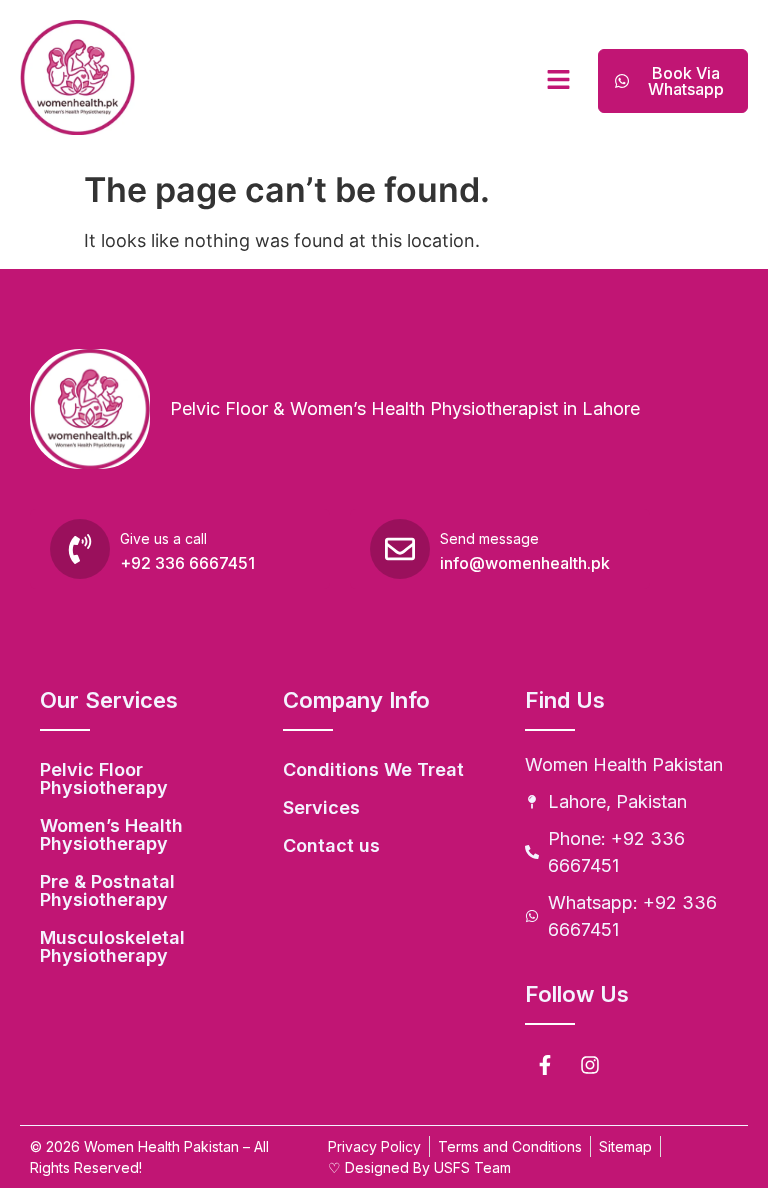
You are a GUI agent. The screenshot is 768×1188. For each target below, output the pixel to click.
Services (321, 807)
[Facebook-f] (545, 1065)
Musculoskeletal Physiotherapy (112, 946)
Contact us (331, 845)
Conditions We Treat (373, 769)
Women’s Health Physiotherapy (111, 834)
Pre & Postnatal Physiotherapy (107, 890)
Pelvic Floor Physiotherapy (104, 778)
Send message (489, 538)
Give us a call (163, 538)
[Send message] (400, 549)
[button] (558, 80)
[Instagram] (590, 1065)
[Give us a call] (80, 549)
